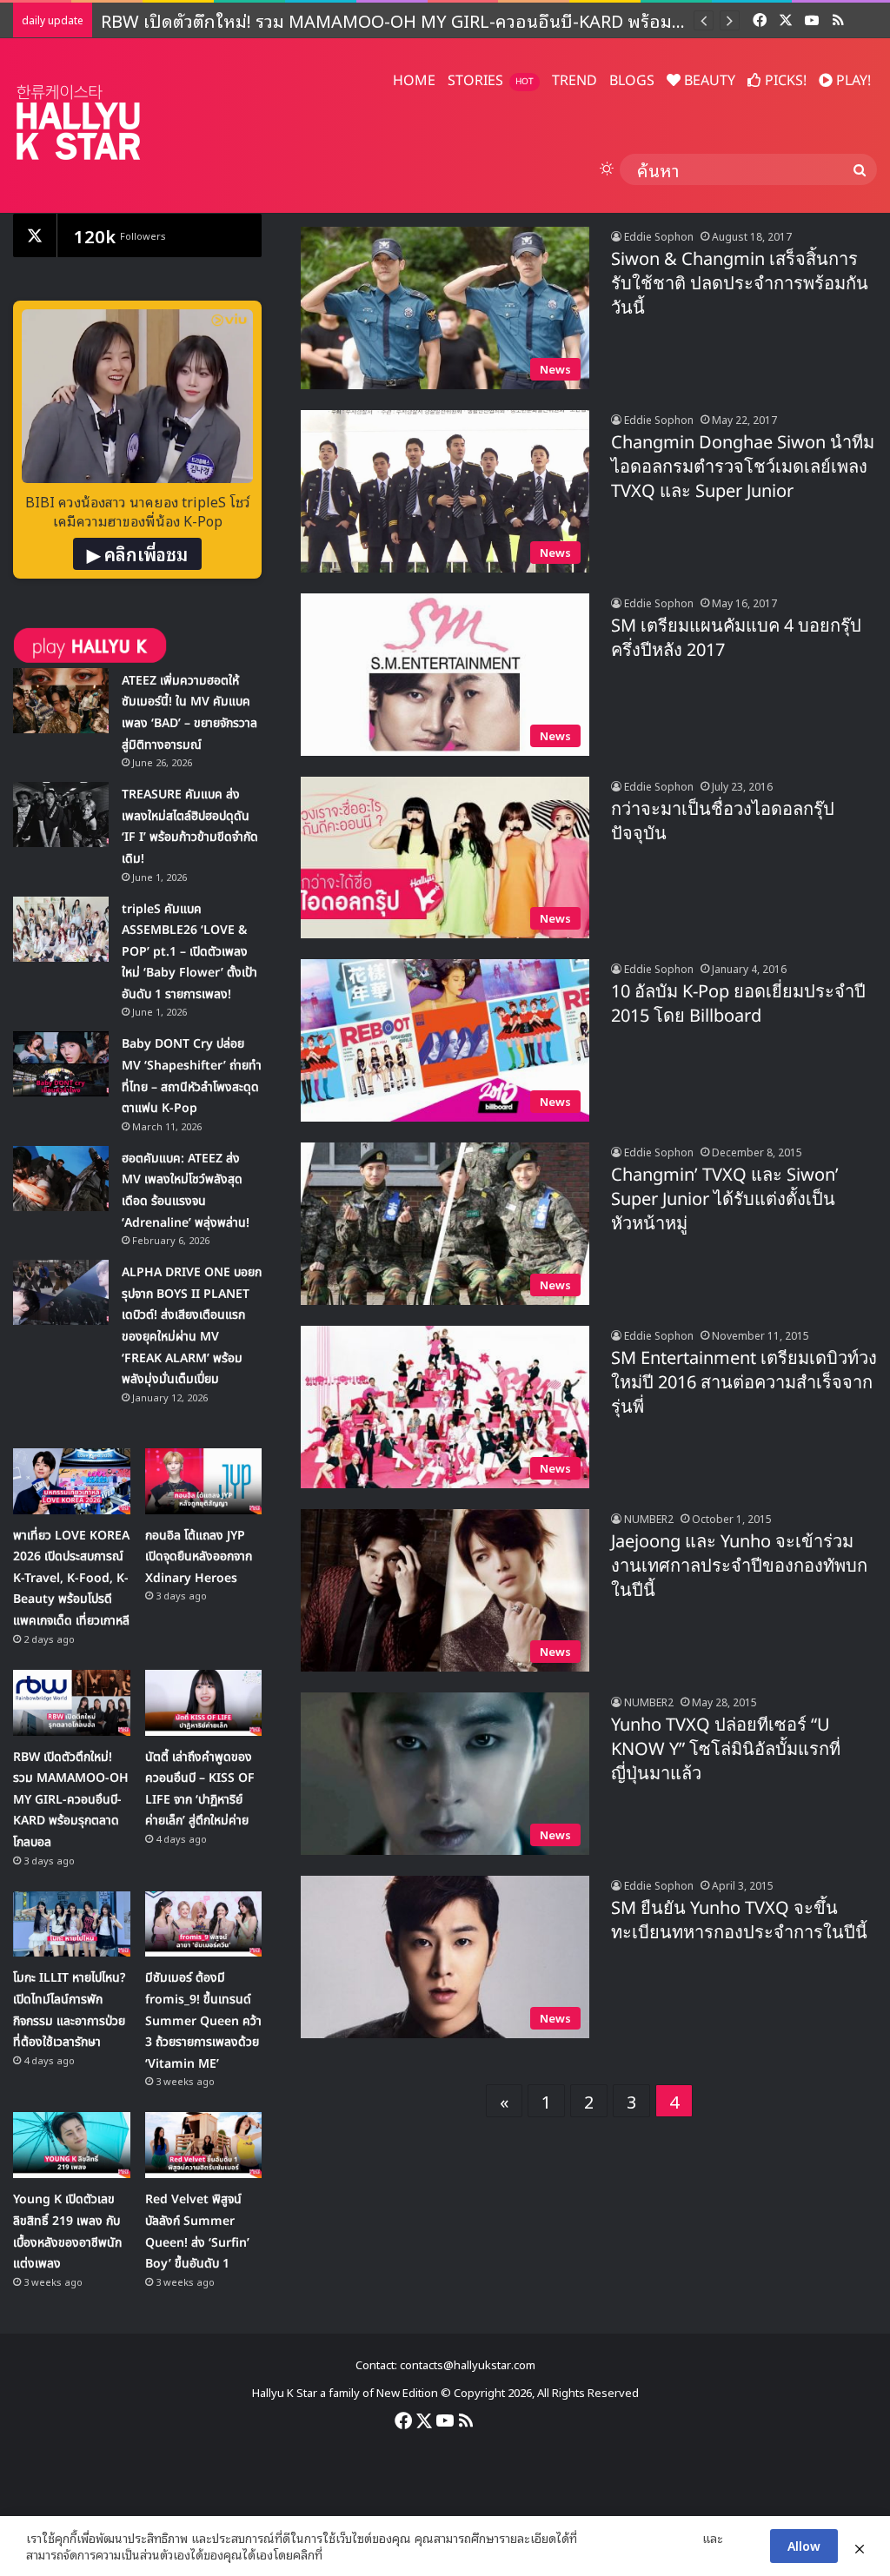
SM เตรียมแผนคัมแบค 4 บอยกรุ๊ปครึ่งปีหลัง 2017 (736, 639)
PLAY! (852, 81)
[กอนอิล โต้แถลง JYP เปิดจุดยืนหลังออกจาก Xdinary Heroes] (204, 1481)
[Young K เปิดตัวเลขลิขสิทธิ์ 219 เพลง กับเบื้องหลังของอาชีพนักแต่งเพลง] (72, 2145)
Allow (804, 2545)
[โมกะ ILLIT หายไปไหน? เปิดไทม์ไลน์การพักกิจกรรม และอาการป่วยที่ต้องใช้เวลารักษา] (72, 1924)
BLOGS (632, 81)
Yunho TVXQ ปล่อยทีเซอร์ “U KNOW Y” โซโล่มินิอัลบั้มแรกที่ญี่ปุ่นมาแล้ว (726, 1750)
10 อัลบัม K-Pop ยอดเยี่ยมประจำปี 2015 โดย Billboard (738, 1004)
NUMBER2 (649, 1518)
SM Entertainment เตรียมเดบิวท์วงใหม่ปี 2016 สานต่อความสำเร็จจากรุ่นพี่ (744, 1383)
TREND (575, 81)
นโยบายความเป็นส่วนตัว (640, 2538)
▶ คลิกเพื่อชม (137, 553)
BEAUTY (708, 81)
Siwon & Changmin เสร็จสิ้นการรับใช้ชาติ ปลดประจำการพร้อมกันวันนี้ (740, 284)
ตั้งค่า (340, 2554)
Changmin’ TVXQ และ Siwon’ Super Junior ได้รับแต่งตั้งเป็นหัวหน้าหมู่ (725, 1200)
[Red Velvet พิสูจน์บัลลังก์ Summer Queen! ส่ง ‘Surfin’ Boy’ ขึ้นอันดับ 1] (204, 2145)
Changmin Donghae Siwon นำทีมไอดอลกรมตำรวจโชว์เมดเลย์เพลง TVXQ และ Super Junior (743, 467)
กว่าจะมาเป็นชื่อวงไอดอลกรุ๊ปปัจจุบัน (723, 822)
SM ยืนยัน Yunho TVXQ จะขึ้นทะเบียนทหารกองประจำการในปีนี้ (739, 1921)
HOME (414, 81)
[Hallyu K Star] (78, 122)
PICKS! (784, 81)
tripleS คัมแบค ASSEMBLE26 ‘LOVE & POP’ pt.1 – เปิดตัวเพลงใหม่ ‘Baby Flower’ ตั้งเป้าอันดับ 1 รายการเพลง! (189, 952)
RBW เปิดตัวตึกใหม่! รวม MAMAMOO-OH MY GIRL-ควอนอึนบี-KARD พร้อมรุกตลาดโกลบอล (71, 1800)
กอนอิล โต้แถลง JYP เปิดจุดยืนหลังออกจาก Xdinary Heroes (199, 1557)
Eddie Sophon (659, 236)
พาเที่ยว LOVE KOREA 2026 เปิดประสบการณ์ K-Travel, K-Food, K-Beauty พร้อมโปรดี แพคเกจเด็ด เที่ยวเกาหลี (71, 1578)
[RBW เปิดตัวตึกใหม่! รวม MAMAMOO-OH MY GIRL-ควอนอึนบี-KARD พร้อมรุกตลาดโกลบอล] (72, 1703)
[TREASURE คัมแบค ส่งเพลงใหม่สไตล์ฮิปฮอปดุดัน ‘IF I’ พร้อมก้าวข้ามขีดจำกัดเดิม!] (61, 815)
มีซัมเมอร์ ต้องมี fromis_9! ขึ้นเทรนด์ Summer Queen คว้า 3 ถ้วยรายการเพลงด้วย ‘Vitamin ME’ (203, 2020)
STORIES (491, 81)
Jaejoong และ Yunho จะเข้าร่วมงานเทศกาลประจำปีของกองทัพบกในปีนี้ (739, 1566)
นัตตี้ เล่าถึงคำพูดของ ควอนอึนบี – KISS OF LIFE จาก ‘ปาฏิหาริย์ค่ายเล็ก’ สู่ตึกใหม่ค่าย (416, 20)
